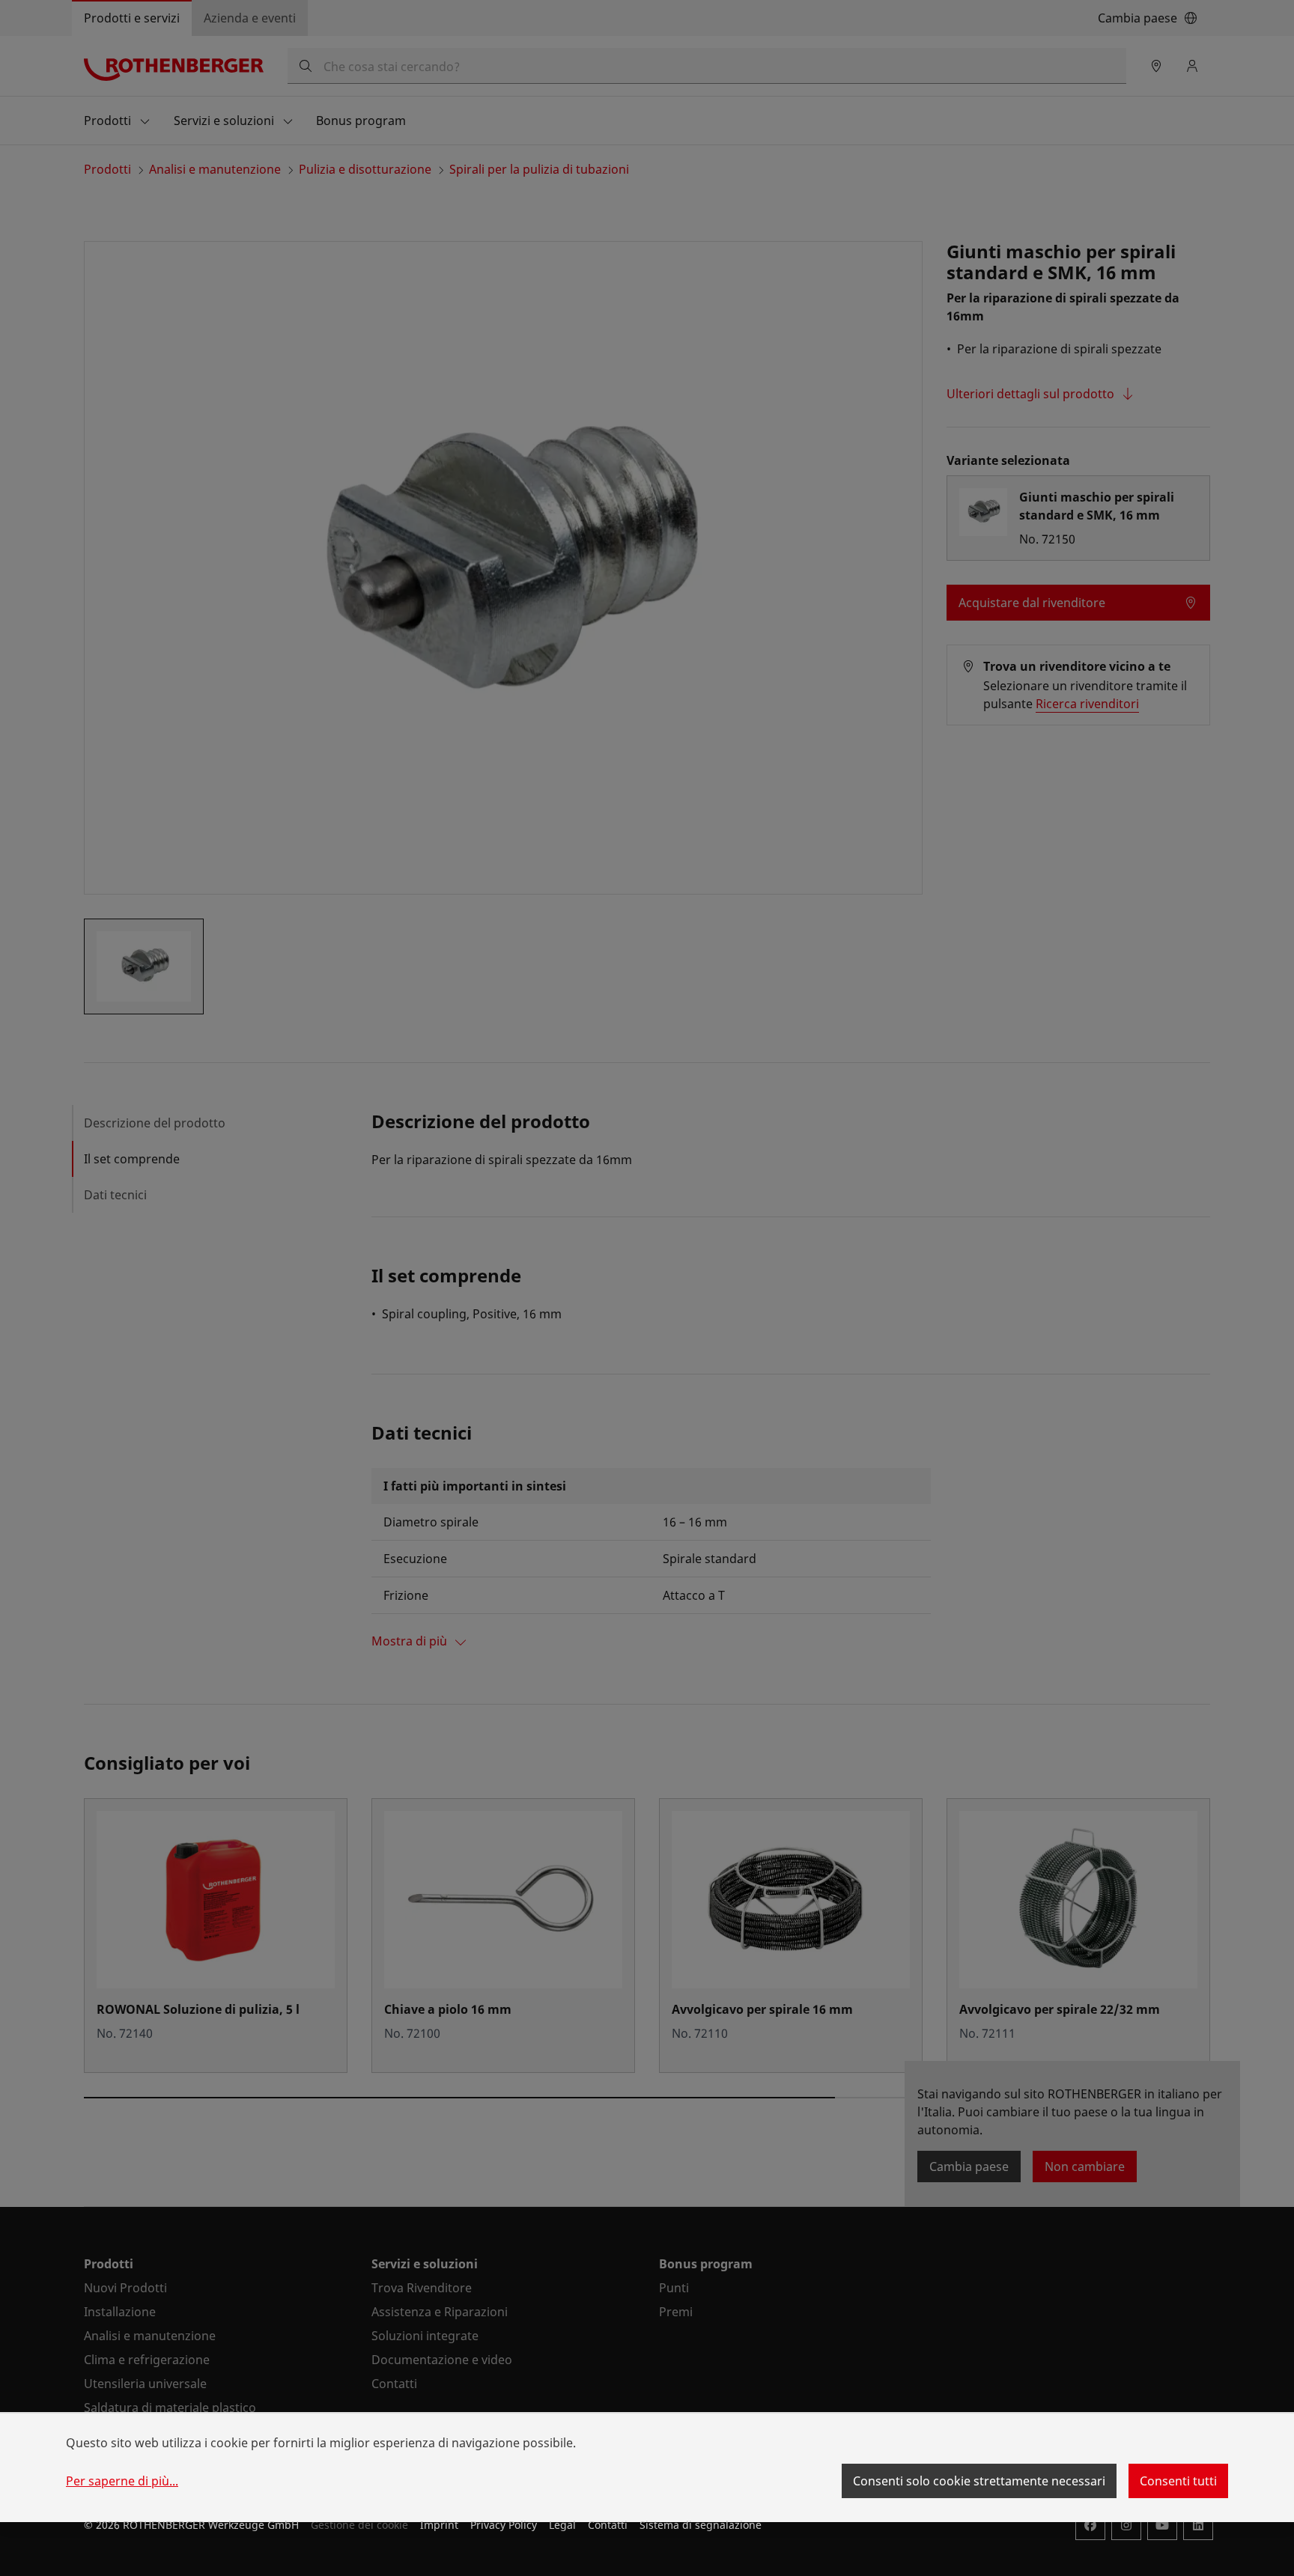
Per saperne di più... (122, 2481)
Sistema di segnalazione (701, 2525)
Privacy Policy (504, 2525)
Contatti (608, 2525)
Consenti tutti (1178, 2481)
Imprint (439, 2525)
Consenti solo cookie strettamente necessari (979, 2481)
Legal (562, 2525)
